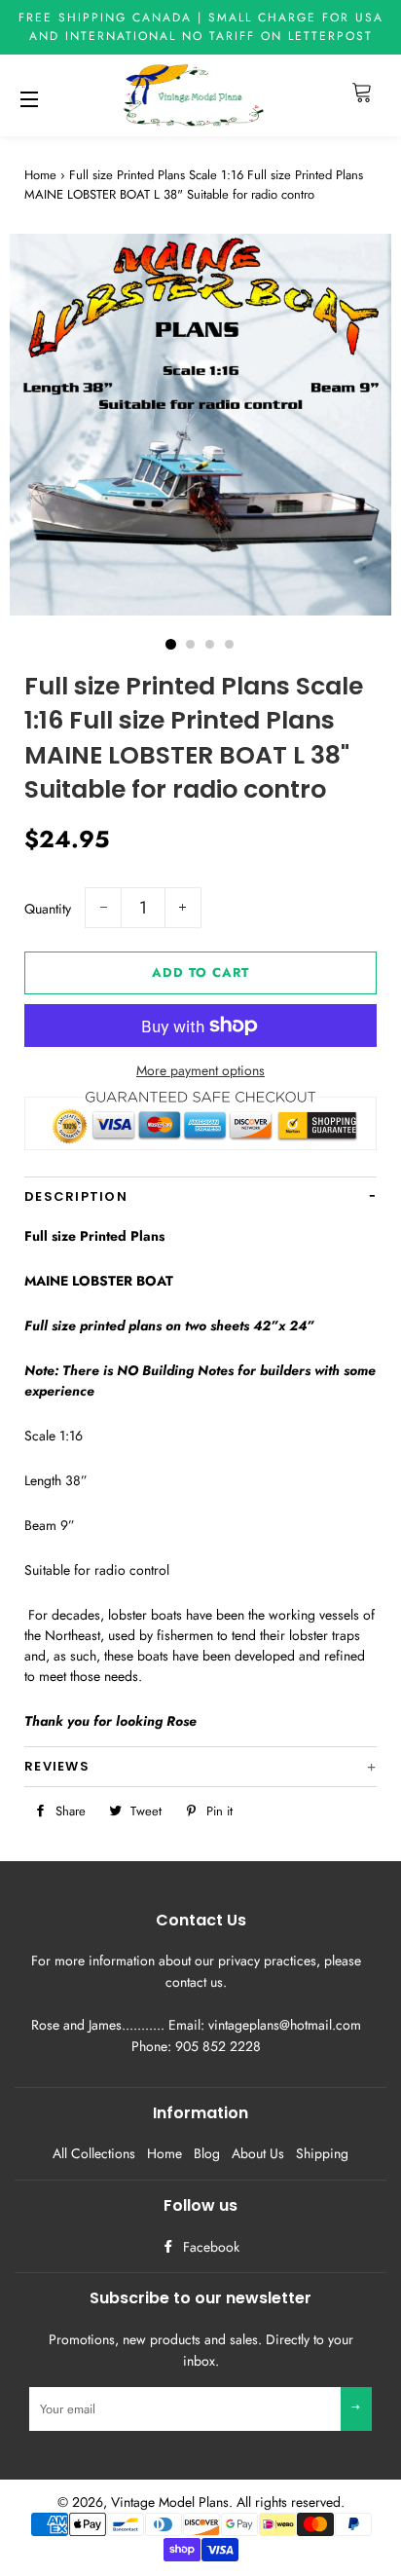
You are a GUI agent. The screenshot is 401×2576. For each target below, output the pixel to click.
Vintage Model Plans (170, 2502)
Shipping (322, 2153)
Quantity (48, 909)
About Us (258, 2153)
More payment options (200, 1070)
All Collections (94, 2153)
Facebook (209, 2247)
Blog (207, 2153)
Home (40, 175)
